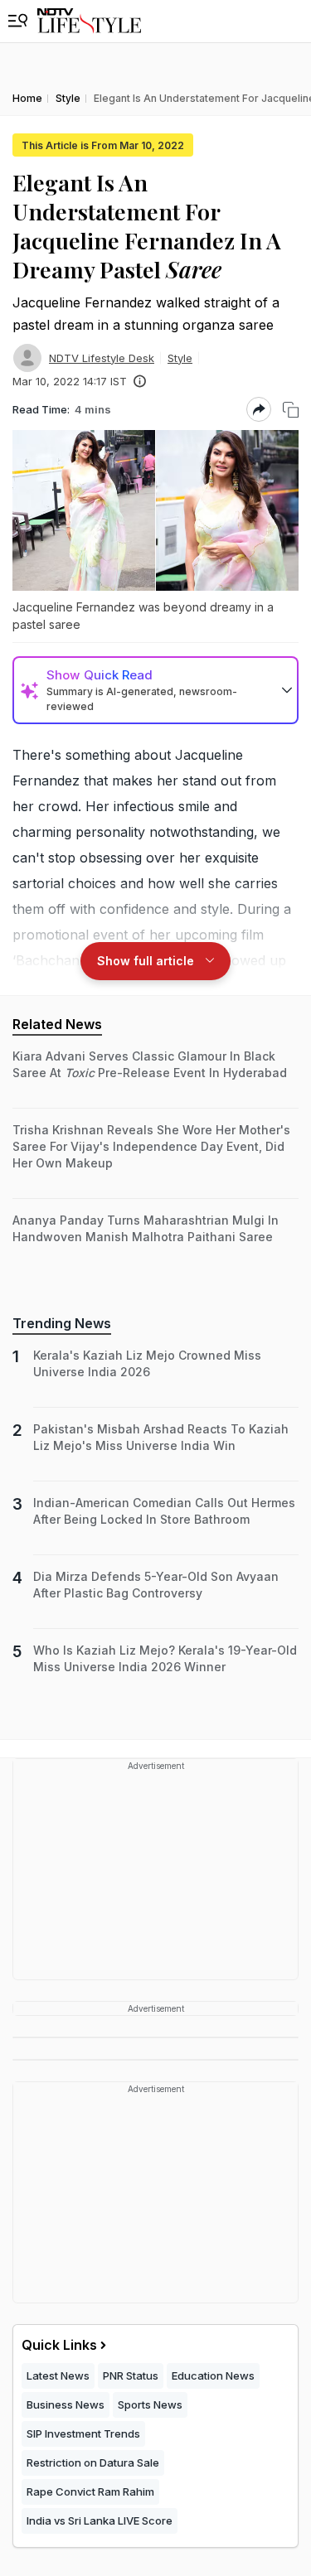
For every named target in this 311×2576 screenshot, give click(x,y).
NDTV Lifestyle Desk (102, 358)
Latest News (58, 2375)
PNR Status (131, 2375)
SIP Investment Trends (83, 2433)
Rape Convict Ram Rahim (90, 2491)
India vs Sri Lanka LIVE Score (100, 2520)
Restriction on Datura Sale (93, 2462)
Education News (213, 2375)
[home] (89, 21)
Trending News (62, 1323)
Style (180, 358)
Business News (66, 2404)
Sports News (150, 2404)
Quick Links (59, 2345)
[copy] (291, 410)
